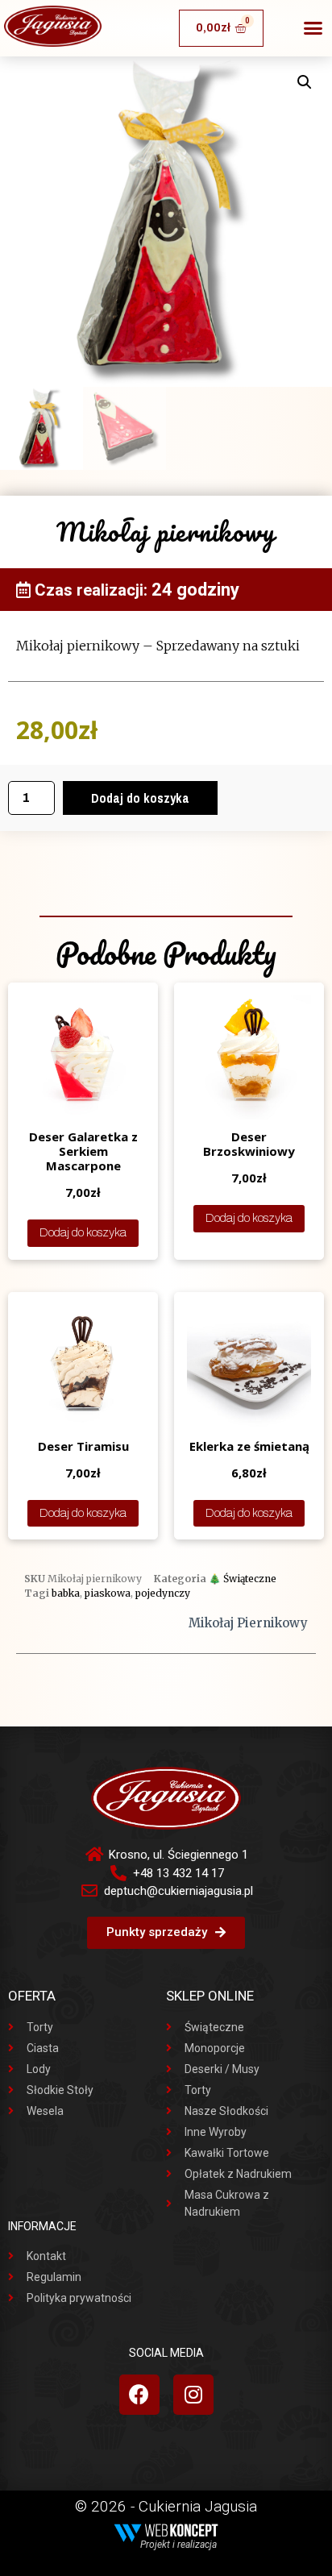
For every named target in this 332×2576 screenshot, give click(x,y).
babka (66, 1593)
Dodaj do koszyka (140, 798)
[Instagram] (193, 2395)
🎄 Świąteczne (243, 1579)
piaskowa (108, 1593)
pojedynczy (163, 1593)
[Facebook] (139, 2395)
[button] (313, 28)
